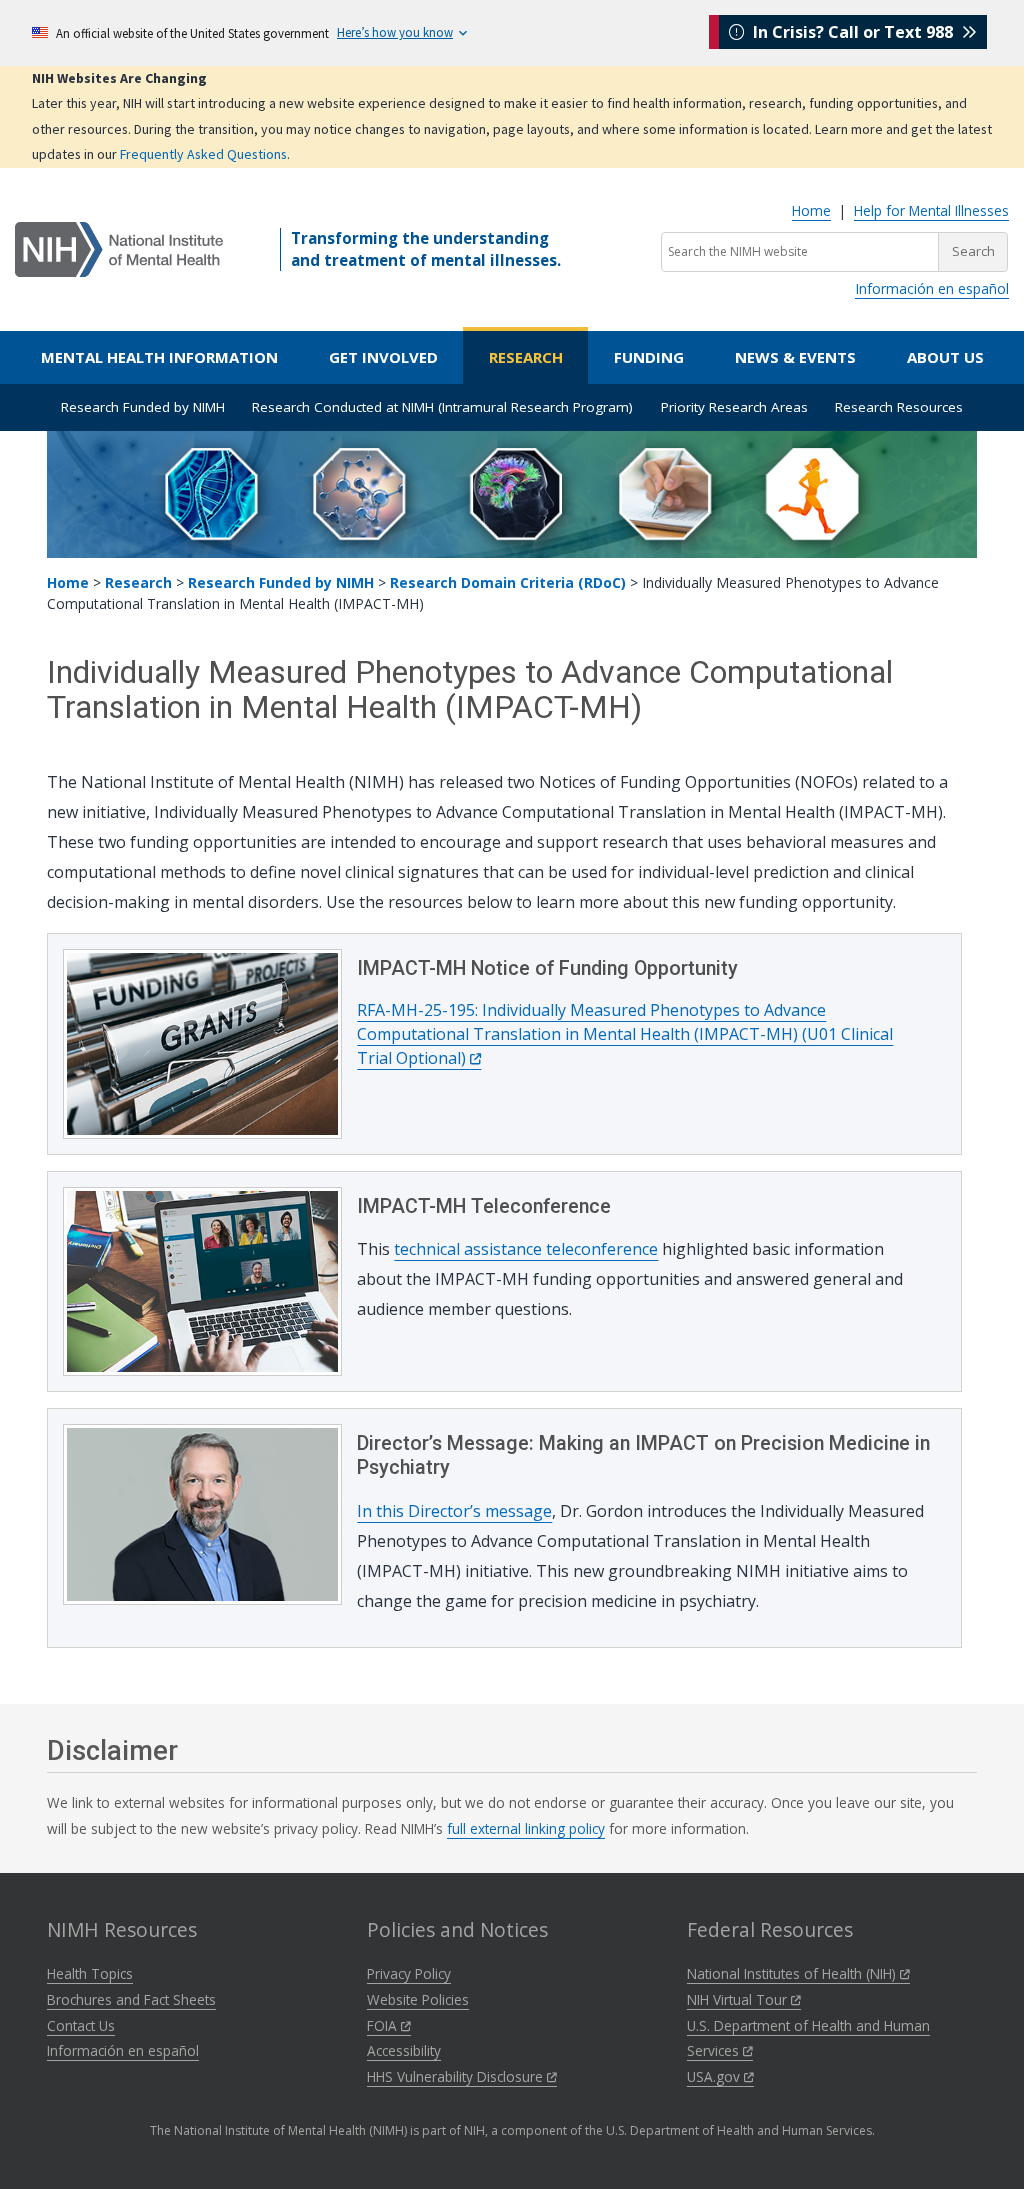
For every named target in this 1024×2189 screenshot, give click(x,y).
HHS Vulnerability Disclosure (457, 2076)
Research (526, 357)
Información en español (932, 288)
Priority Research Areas (734, 407)
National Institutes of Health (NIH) (793, 1973)
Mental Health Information (159, 357)
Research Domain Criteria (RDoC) (508, 582)
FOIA (384, 2025)
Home (811, 210)
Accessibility (404, 2050)
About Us (945, 357)
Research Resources (899, 407)
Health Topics (90, 1973)
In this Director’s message (454, 1511)
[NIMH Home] (119, 248)
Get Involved (383, 357)
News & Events (795, 357)
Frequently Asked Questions (203, 154)
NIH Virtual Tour (739, 1999)
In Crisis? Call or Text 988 (853, 32)
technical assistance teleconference (526, 1249)
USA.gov (715, 2076)
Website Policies (418, 1999)
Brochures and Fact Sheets (131, 1999)
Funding (649, 357)
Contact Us (81, 2025)
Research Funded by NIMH (143, 407)
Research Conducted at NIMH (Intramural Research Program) (442, 407)
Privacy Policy (409, 1973)
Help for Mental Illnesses (931, 210)
